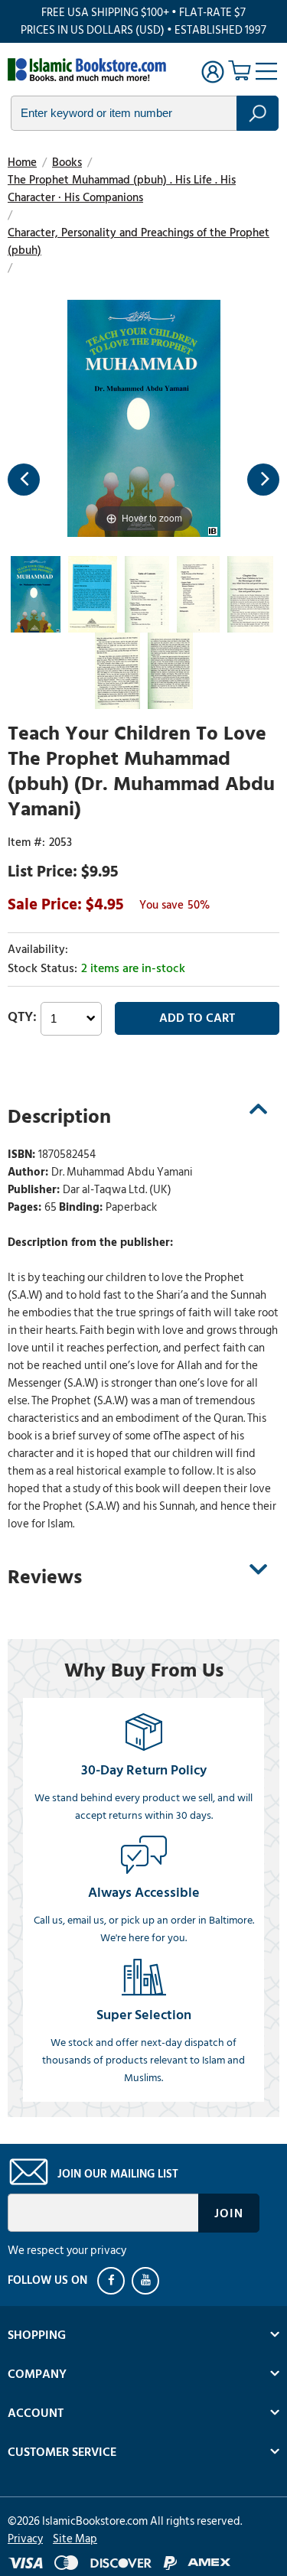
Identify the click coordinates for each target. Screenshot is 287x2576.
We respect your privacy (67, 2251)
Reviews (45, 1577)
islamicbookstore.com (90, 70)
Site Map (75, 2539)
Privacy (25, 2539)
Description (59, 1117)
